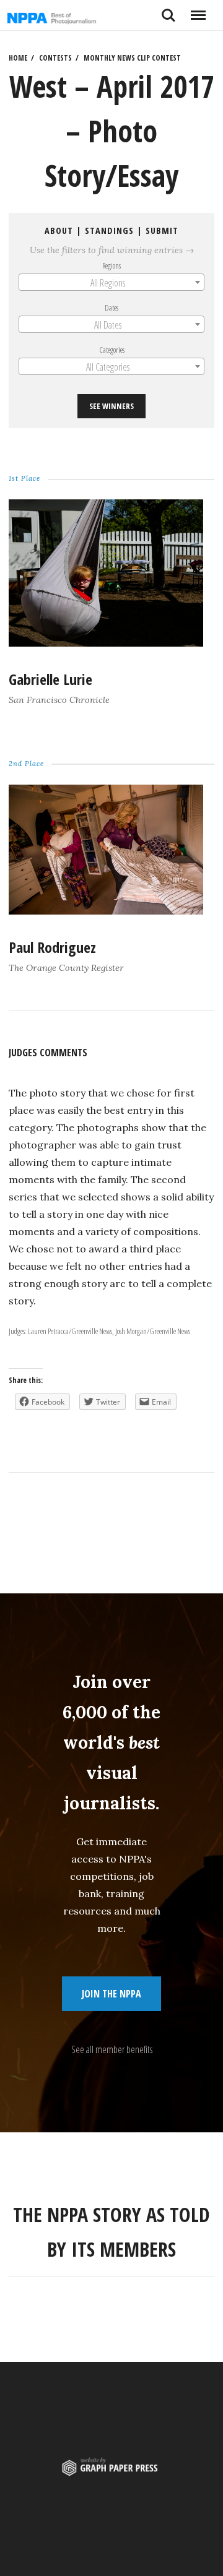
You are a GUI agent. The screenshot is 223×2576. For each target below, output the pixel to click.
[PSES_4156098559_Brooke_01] (106, 643)
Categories (112, 350)
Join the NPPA (111, 1994)
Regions (111, 265)
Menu (198, 11)
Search (168, 11)
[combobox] (111, 282)
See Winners (111, 406)
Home (18, 58)
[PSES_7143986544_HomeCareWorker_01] (106, 911)
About (59, 230)
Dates (111, 308)
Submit (162, 230)
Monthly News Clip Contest (132, 58)
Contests (55, 58)
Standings (109, 230)
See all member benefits (112, 2049)
